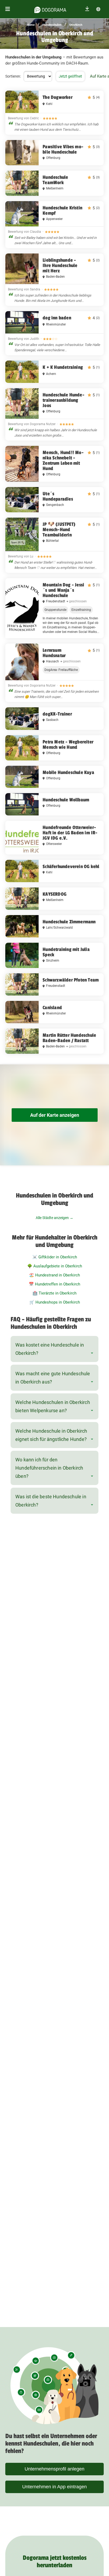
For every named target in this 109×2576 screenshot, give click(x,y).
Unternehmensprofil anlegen (54, 2469)
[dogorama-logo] (50, 9)
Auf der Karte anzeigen (55, 1115)
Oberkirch (76, 25)
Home (31, 25)
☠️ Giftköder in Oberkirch (55, 1257)
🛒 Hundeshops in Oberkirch (55, 1302)
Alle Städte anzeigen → (54, 1218)
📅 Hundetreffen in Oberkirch (54, 1284)
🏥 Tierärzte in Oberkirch (54, 1293)
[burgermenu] (8, 9)
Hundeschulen (52, 25)
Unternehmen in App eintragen (54, 2487)
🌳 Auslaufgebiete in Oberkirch (55, 1266)
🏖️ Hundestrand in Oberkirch (54, 1275)
